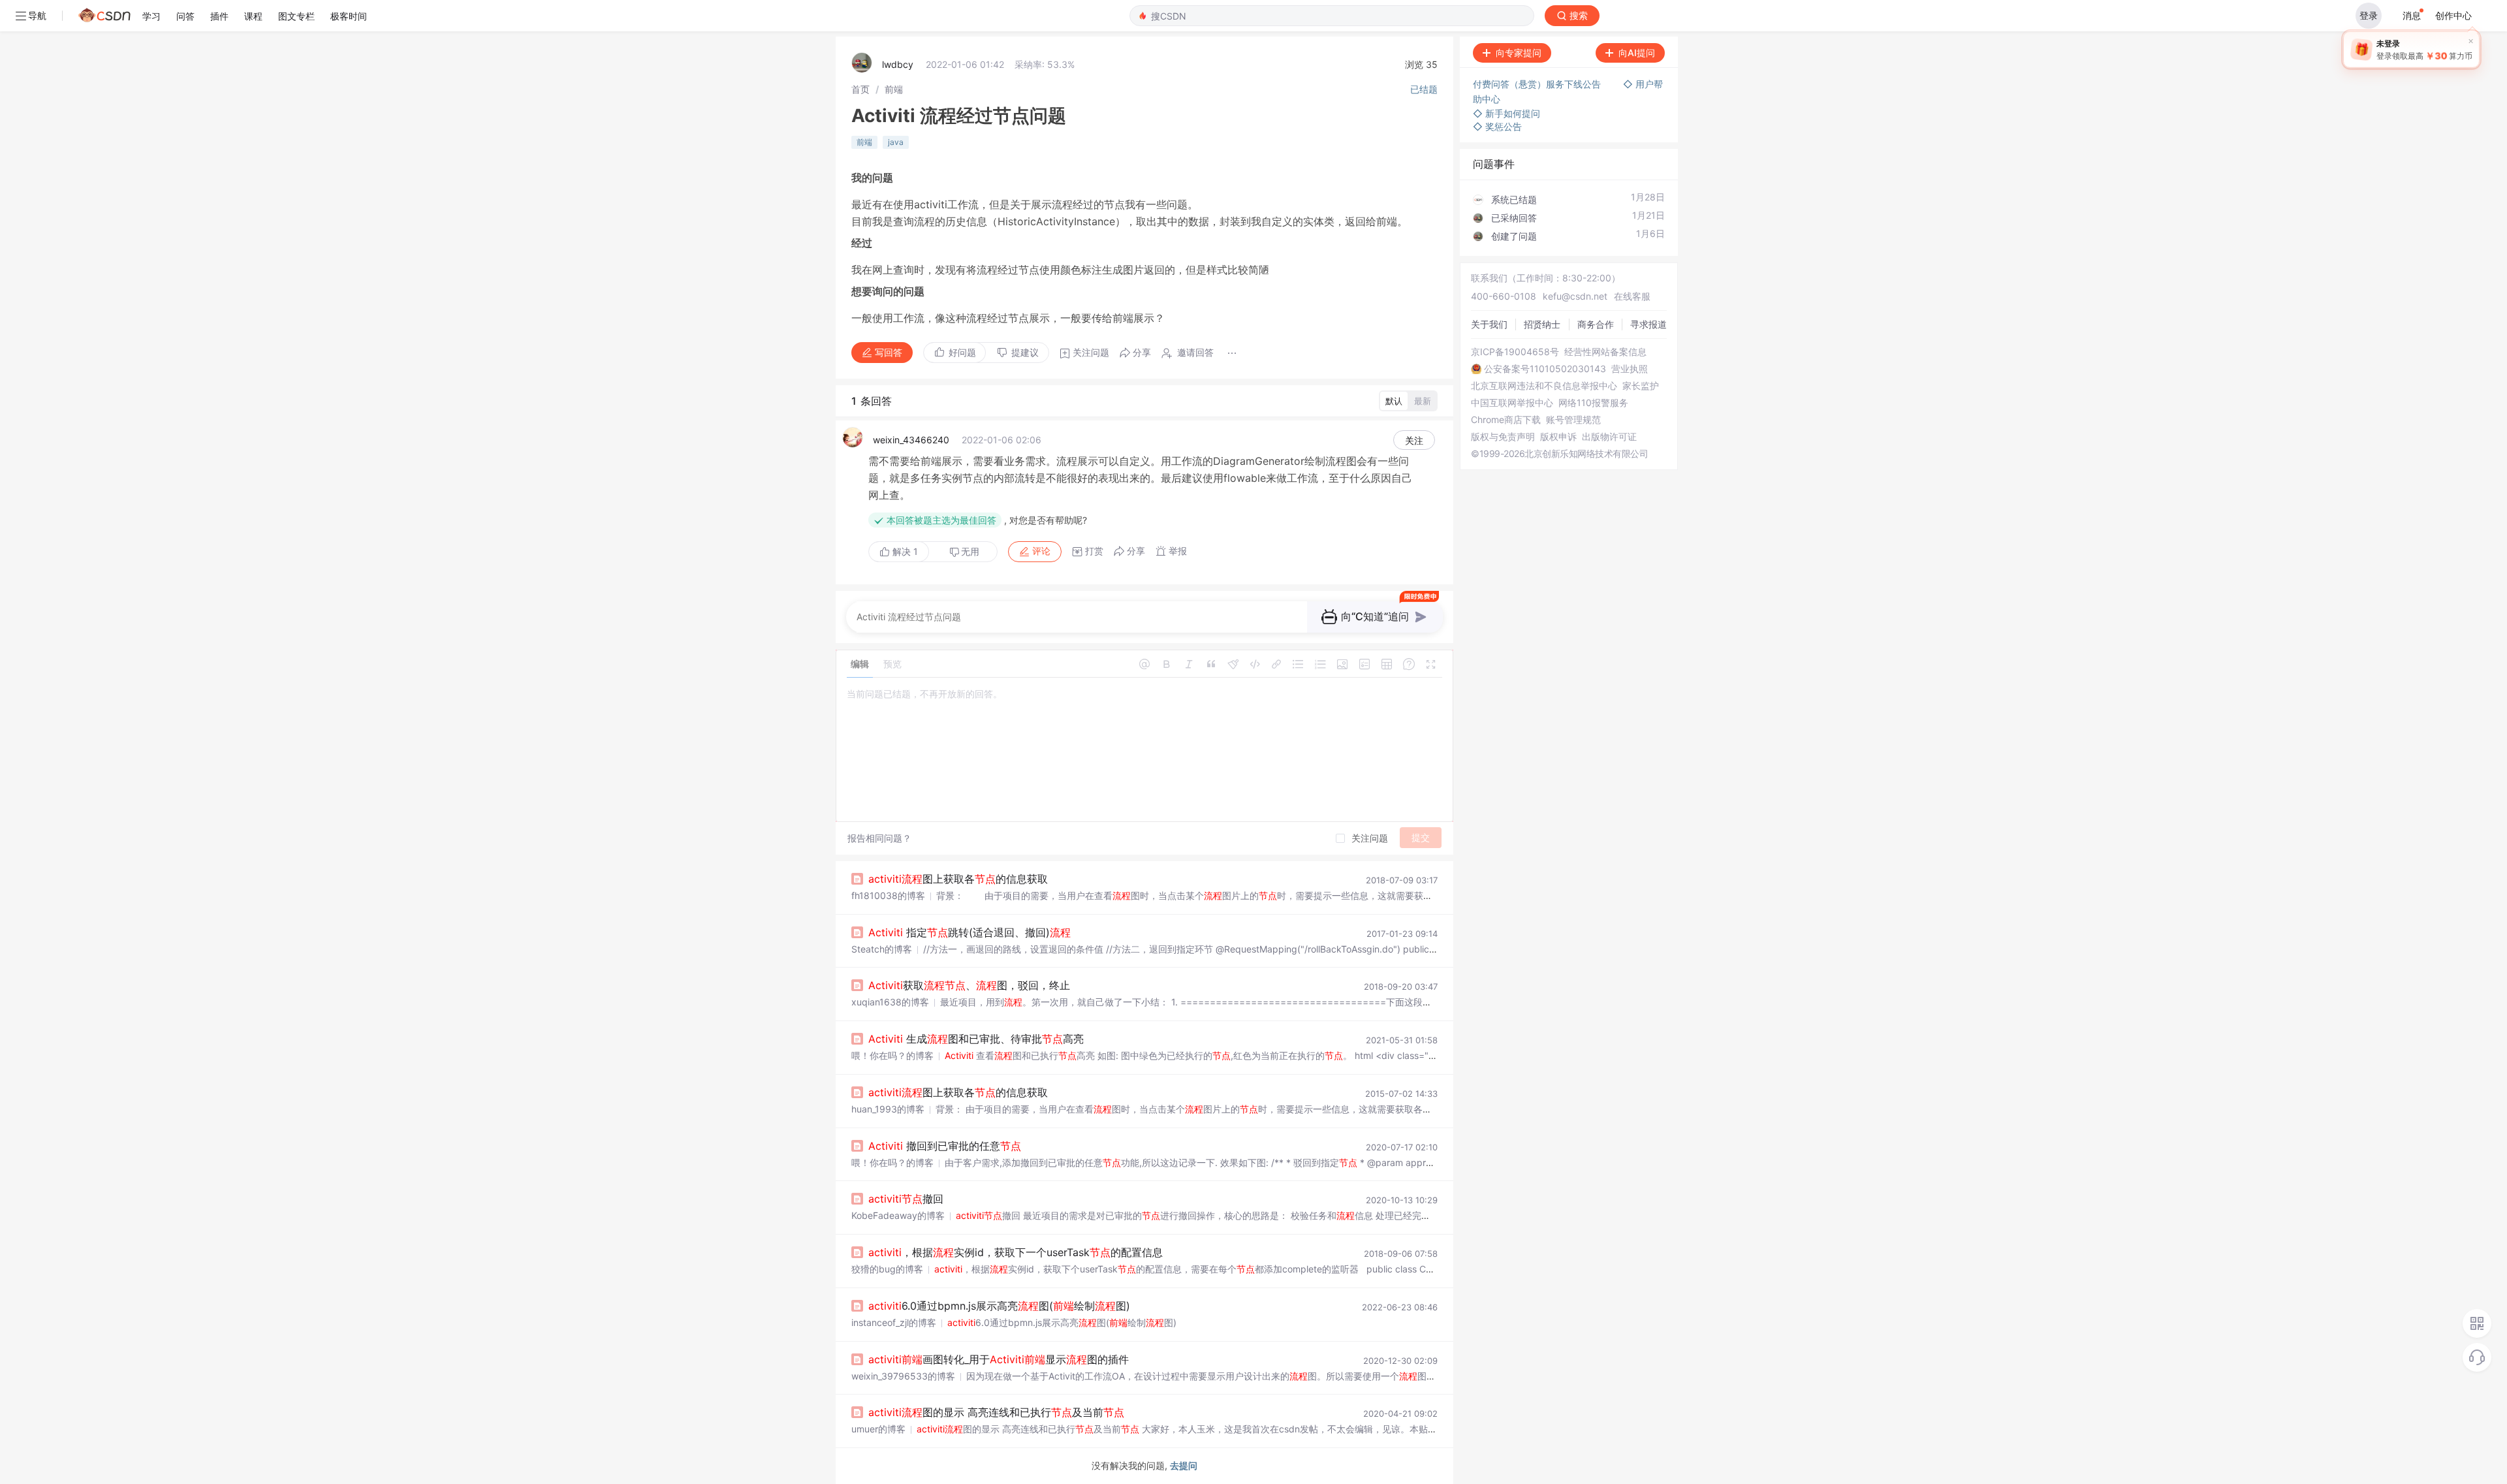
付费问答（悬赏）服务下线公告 (1538, 84)
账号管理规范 (1573, 420)
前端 (894, 89)
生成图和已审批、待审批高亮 (976, 1039)
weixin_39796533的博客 (903, 1376)
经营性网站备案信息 (1605, 352)
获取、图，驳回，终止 (969, 985)
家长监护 (1641, 386)
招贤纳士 (1542, 324)
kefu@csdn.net (1575, 296)
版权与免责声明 (1503, 437)
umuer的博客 (878, 1429)
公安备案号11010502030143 (1545, 369)
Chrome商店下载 (1506, 420)
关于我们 (1489, 324)
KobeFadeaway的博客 (898, 1215)
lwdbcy (898, 64)
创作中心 (2453, 15)
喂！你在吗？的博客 (892, 1055)
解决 (904, 551)
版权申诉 (1558, 437)
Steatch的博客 (882, 949)
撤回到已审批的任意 (945, 1146)
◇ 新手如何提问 (1506, 113)
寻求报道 (1648, 324)
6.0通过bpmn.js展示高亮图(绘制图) (999, 1306)
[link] (860, 89)
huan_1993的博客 (888, 1109)
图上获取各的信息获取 (958, 879)
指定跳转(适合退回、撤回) (970, 932)
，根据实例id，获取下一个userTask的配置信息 (1016, 1252)
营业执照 (1630, 369)
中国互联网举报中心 (1512, 403)
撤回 (906, 1199)
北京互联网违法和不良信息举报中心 (1544, 386)
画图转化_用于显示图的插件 (999, 1359)
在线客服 (1632, 296)
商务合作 (1596, 324)
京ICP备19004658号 (1515, 352)
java (896, 142)
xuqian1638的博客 (890, 1002)
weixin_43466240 (911, 440)
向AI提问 (1637, 53)
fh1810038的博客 (888, 895)
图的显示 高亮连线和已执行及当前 (996, 1412)
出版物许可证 (1609, 437)
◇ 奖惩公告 (1497, 126)
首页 (860, 89)
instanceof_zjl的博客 (894, 1322)
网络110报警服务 (1593, 403)
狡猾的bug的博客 (887, 1269)
